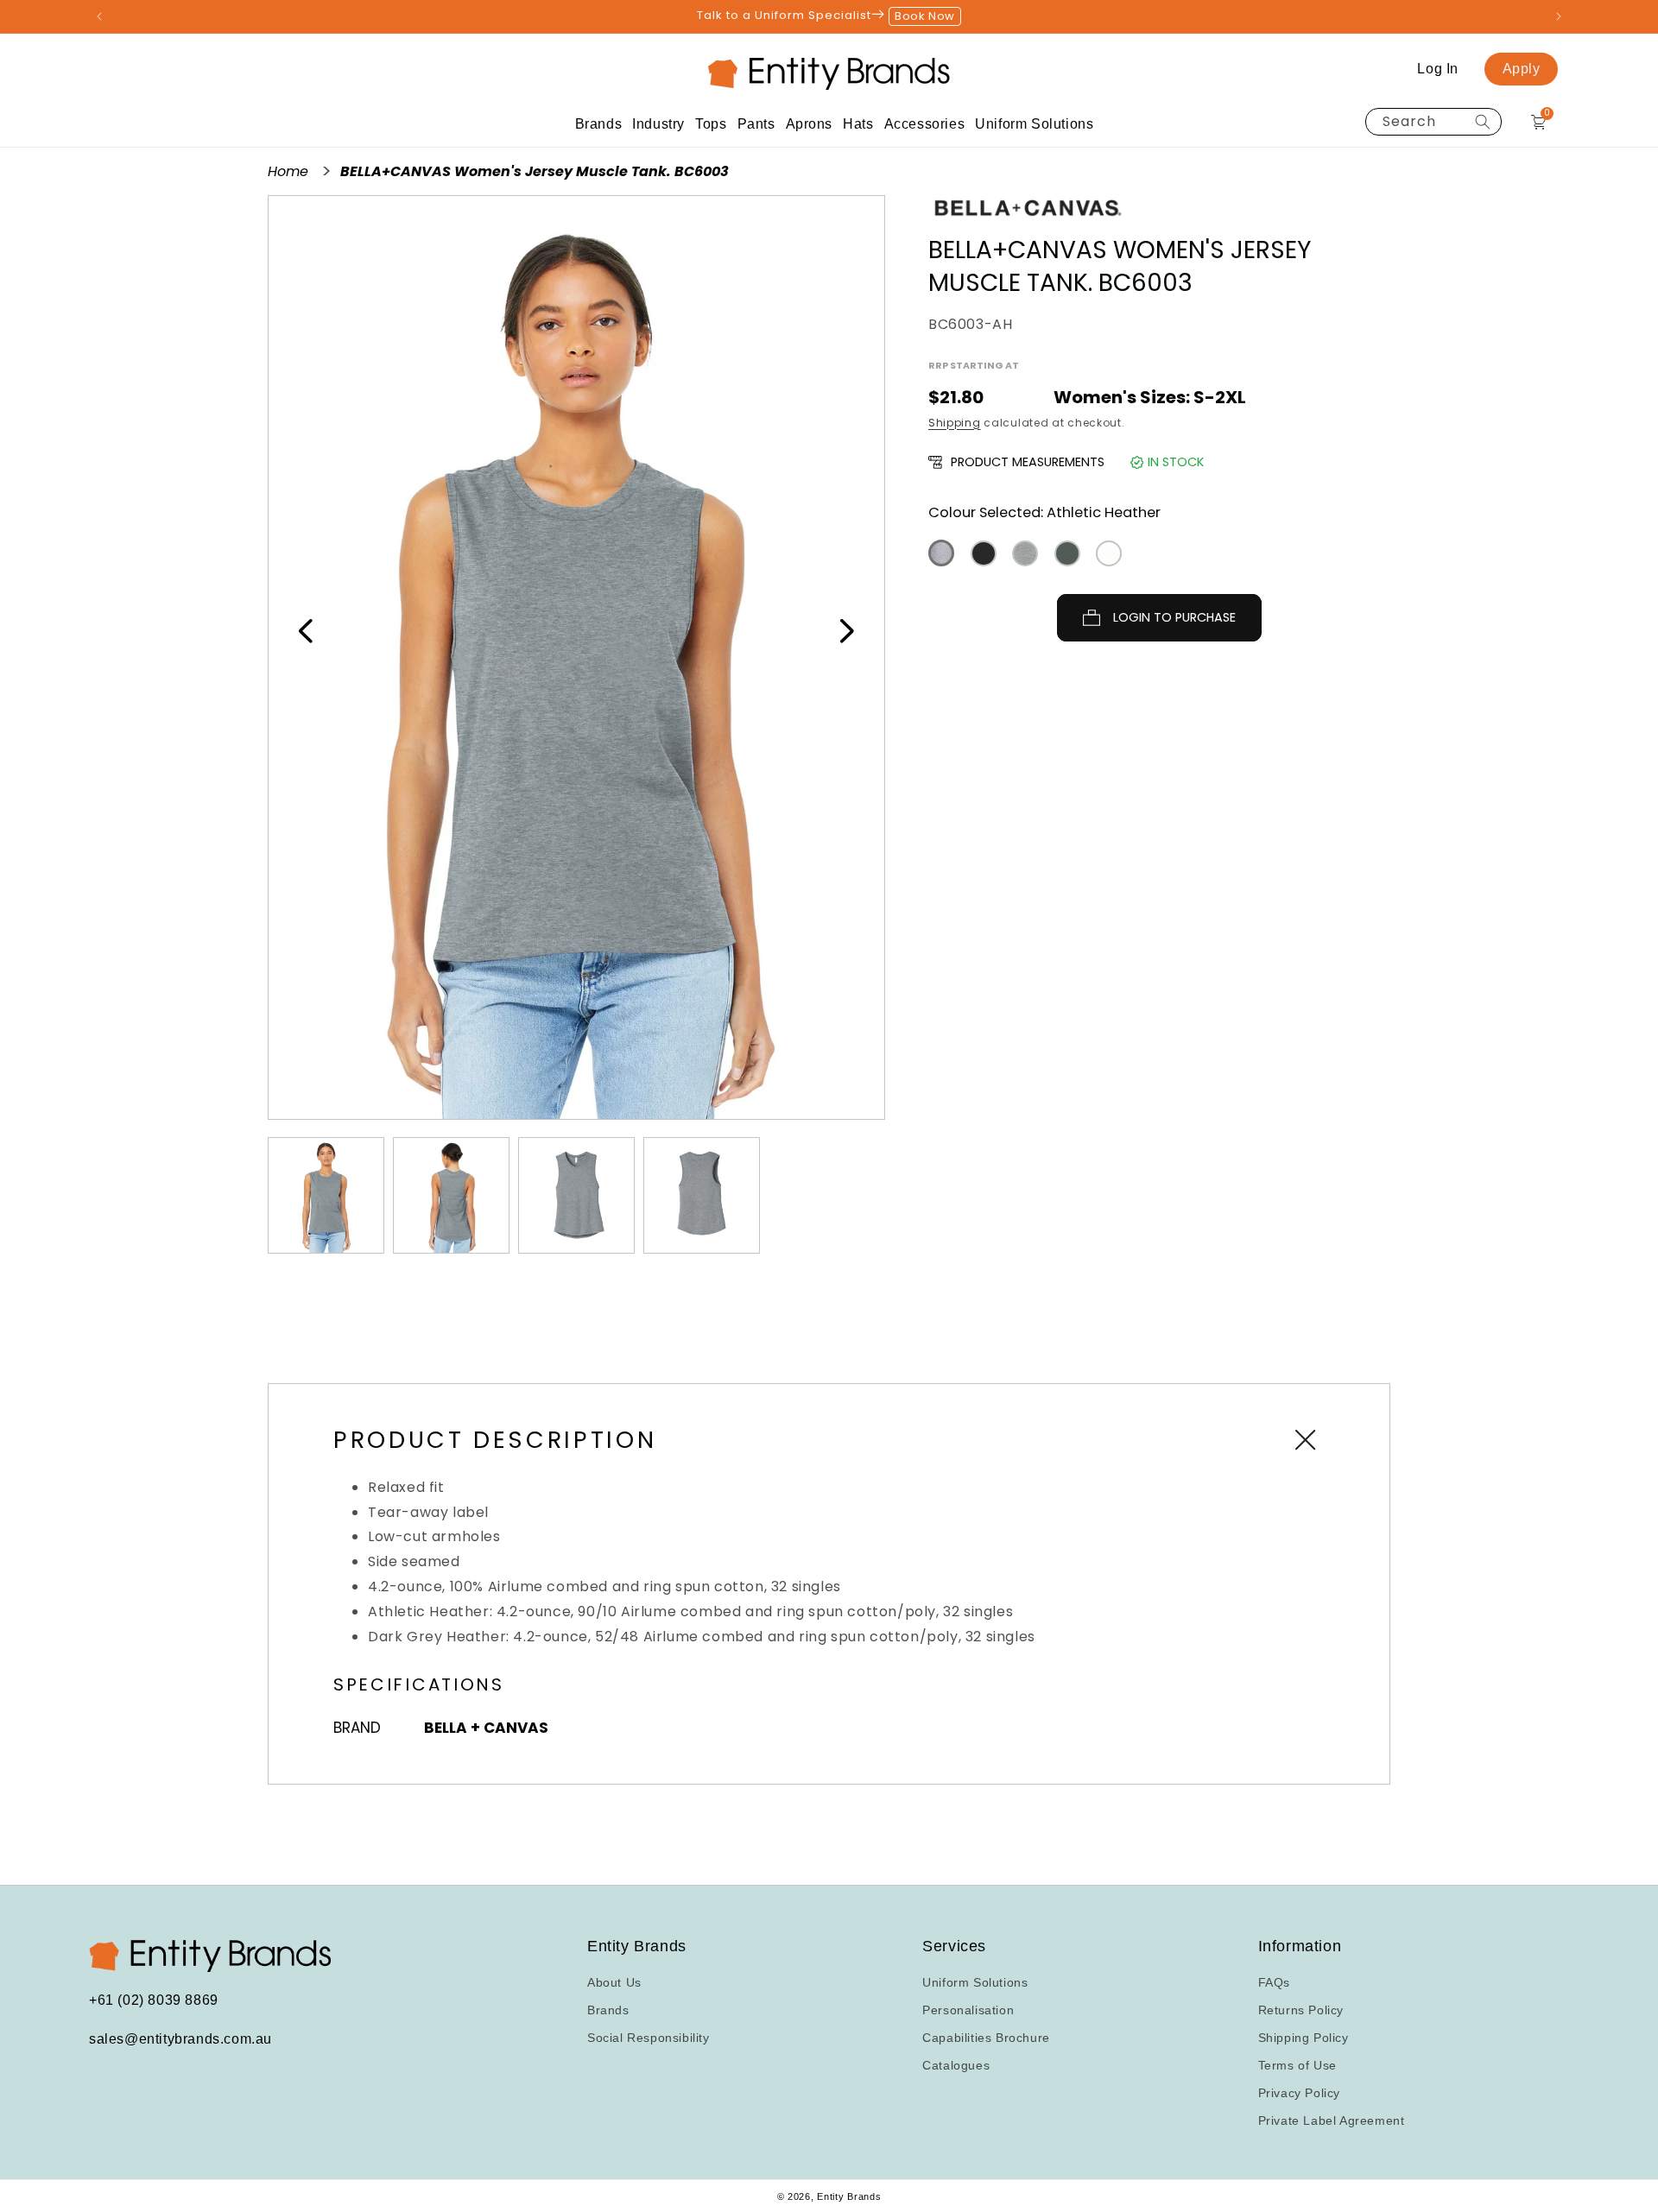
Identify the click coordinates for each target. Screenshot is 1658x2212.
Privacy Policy (1299, 2093)
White (1109, 553)
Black (984, 553)
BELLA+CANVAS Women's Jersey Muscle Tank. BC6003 (535, 171)
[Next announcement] (1559, 16)
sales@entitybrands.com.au (180, 2040)
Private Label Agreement (1332, 2120)
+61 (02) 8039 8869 (154, 2001)
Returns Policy (1301, 2010)
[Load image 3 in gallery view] (576, 1195)
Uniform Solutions (975, 1982)
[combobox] (1433, 122)
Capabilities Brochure (986, 2038)
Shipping (955, 423)
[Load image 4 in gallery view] (702, 1195)
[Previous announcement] (99, 16)
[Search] (1483, 122)
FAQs (1274, 1982)
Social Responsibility (649, 2038)
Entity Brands (849, 2196)
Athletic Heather (941, 553)
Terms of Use (1297, 2065)
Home (290, 171)
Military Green (1067, 553)
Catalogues (956, 2065)
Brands (608, 2010)
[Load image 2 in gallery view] (451, 1195)
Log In (1438, 69)
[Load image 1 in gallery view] (326, 1195)
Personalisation (968, 2010)
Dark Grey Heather (1025, 553)
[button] (599, 124)
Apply (1522, 69)
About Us (614, 1982)
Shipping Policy (1304, 2038)
